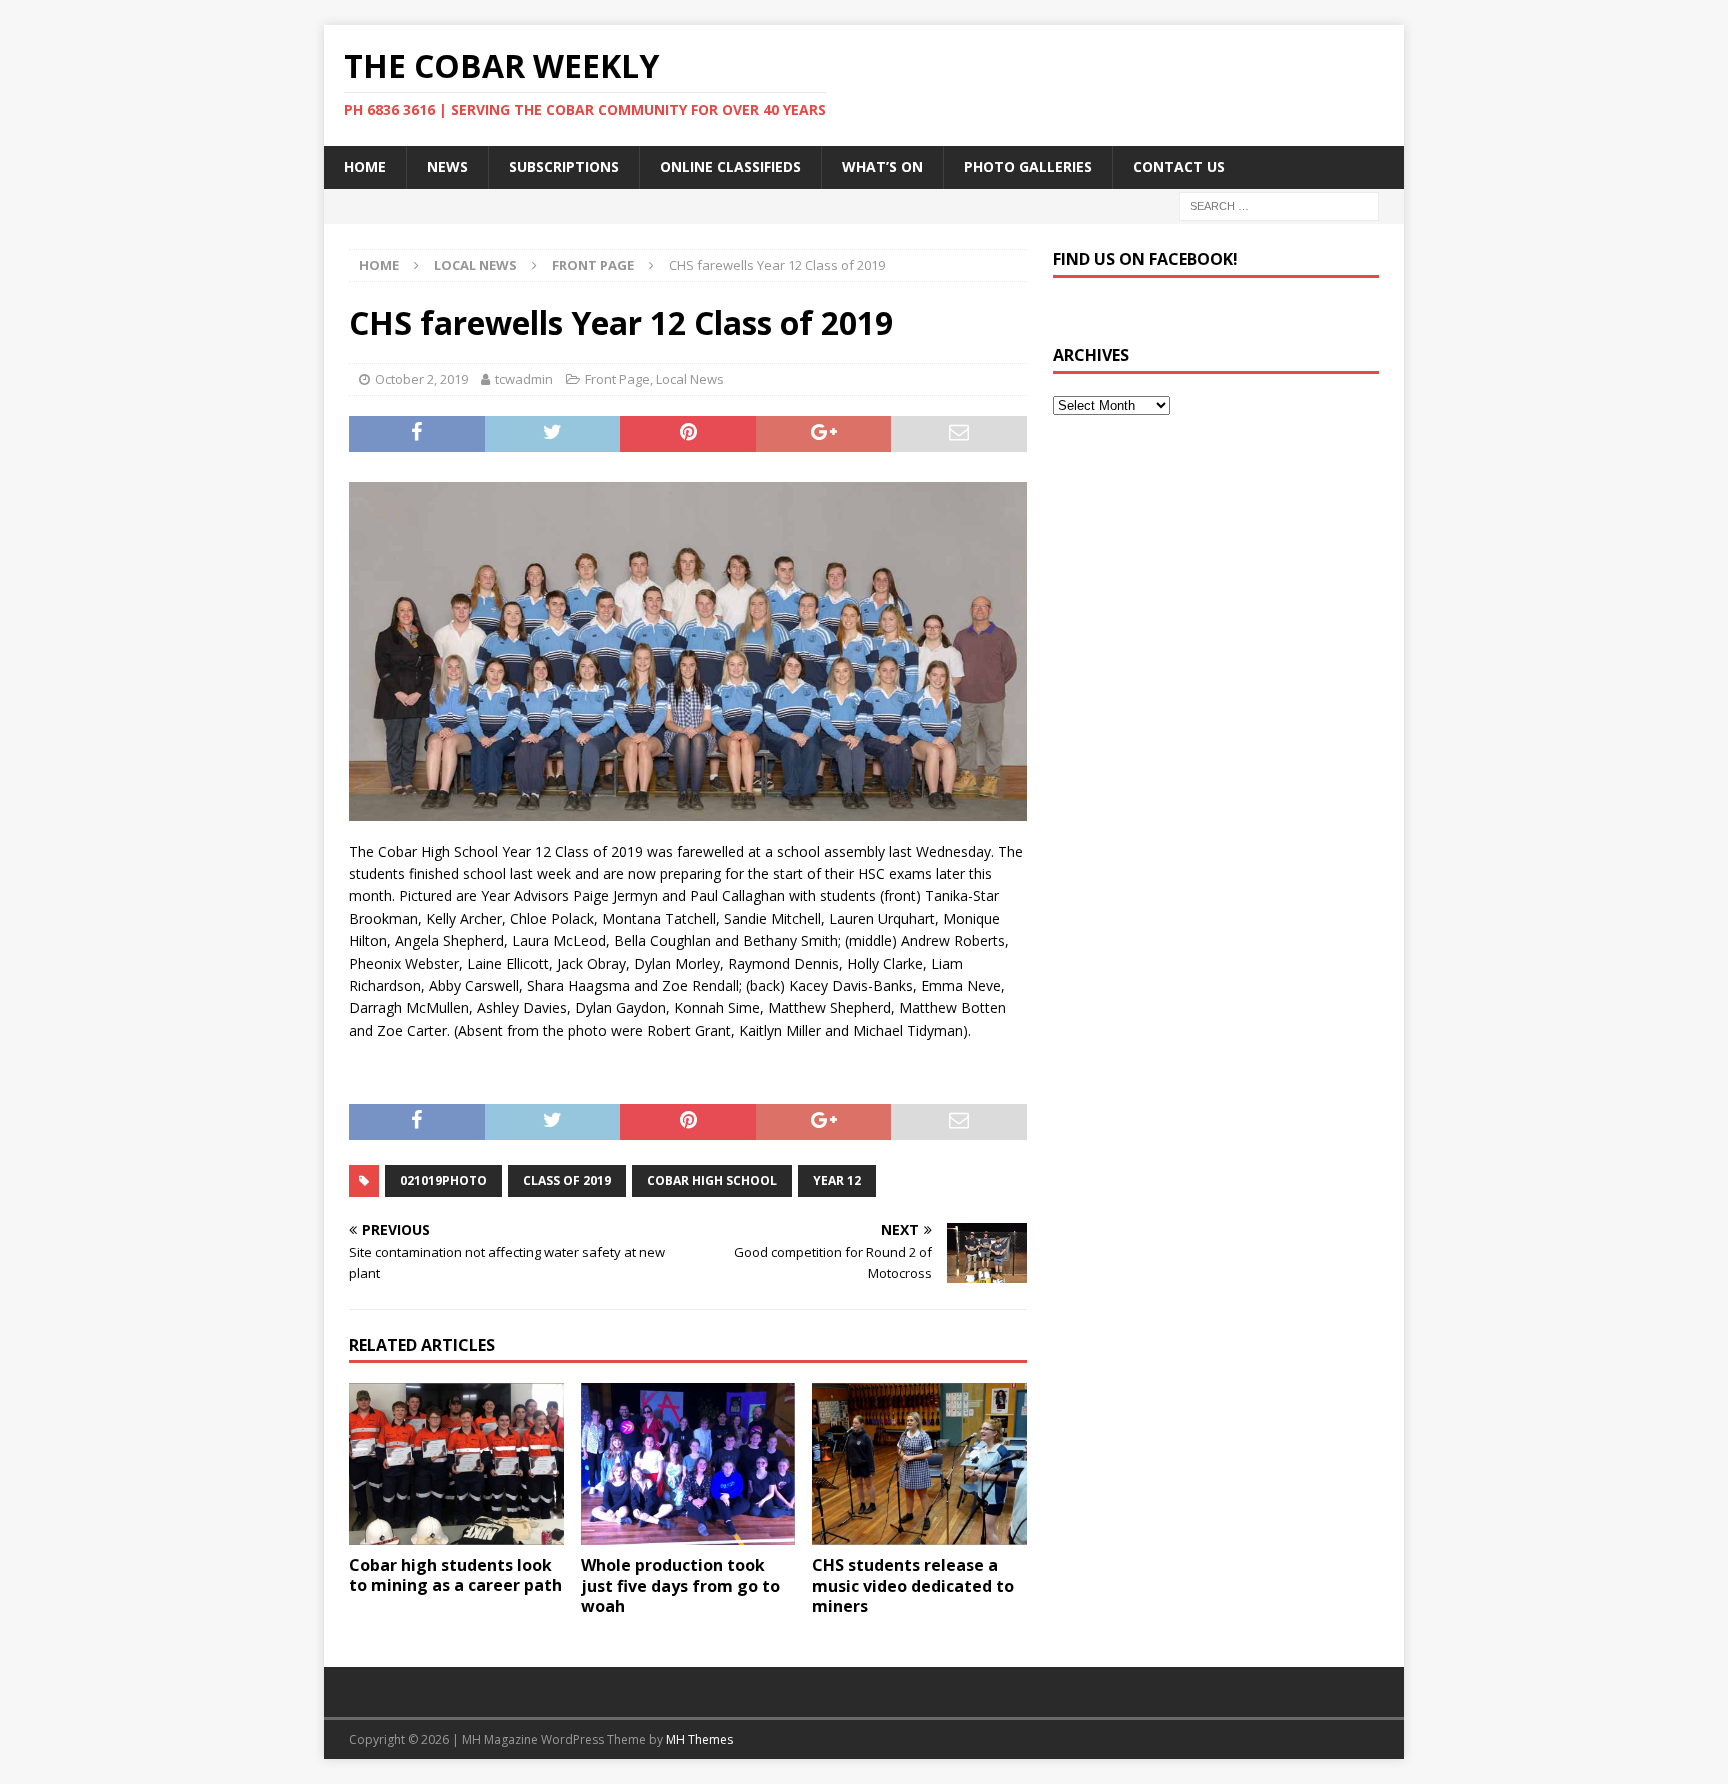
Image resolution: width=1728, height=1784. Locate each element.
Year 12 (837, 1180)
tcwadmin (524, 379)
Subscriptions (564, 166)
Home (365, 166)
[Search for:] (1279, 204)
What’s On (882, 166)
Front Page (617, 379)
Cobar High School (712, 1180)
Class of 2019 (567, 1180)
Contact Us (1179, 166)
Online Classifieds (730, 166)
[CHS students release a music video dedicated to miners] (919, 1463)
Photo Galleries (1028, 166)
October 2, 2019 (421, 379)
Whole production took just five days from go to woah (680, 1586)
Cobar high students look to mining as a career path (455, 1575)
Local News (475, 265)
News (447, 166)
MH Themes (699, 1739)
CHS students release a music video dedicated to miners (913, 1586)
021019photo (443, 1180)
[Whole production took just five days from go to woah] (688, 1463)
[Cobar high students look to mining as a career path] (456, 1463)
